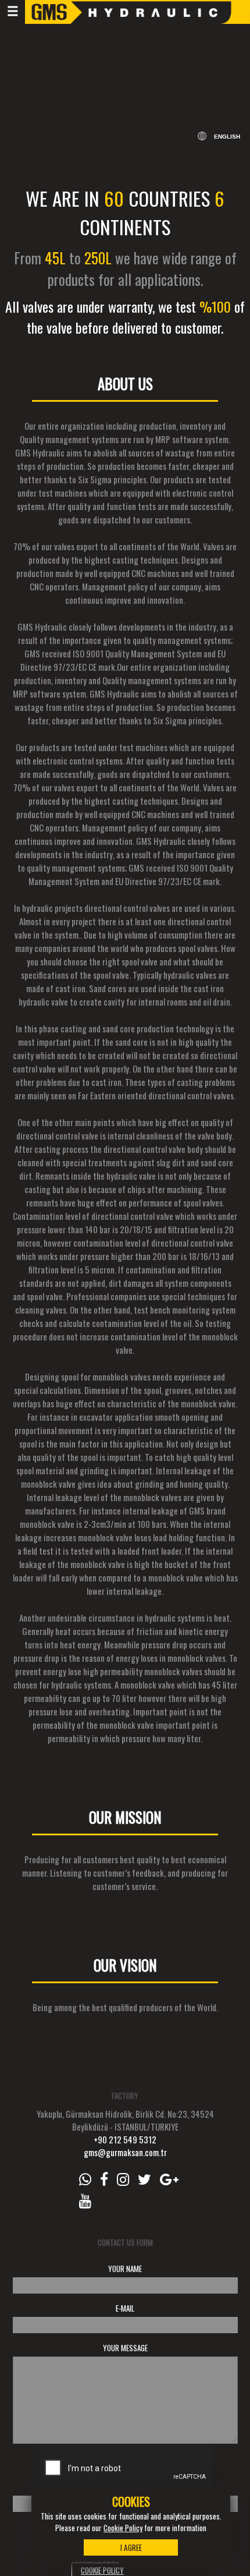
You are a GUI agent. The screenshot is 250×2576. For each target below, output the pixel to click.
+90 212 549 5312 (125, 2139)
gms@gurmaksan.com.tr (125, 2152)
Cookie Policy (123, 2528)
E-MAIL (125, 2308)
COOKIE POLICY (102, 2570)
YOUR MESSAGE (125, 2348)
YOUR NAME (125, 2269)
